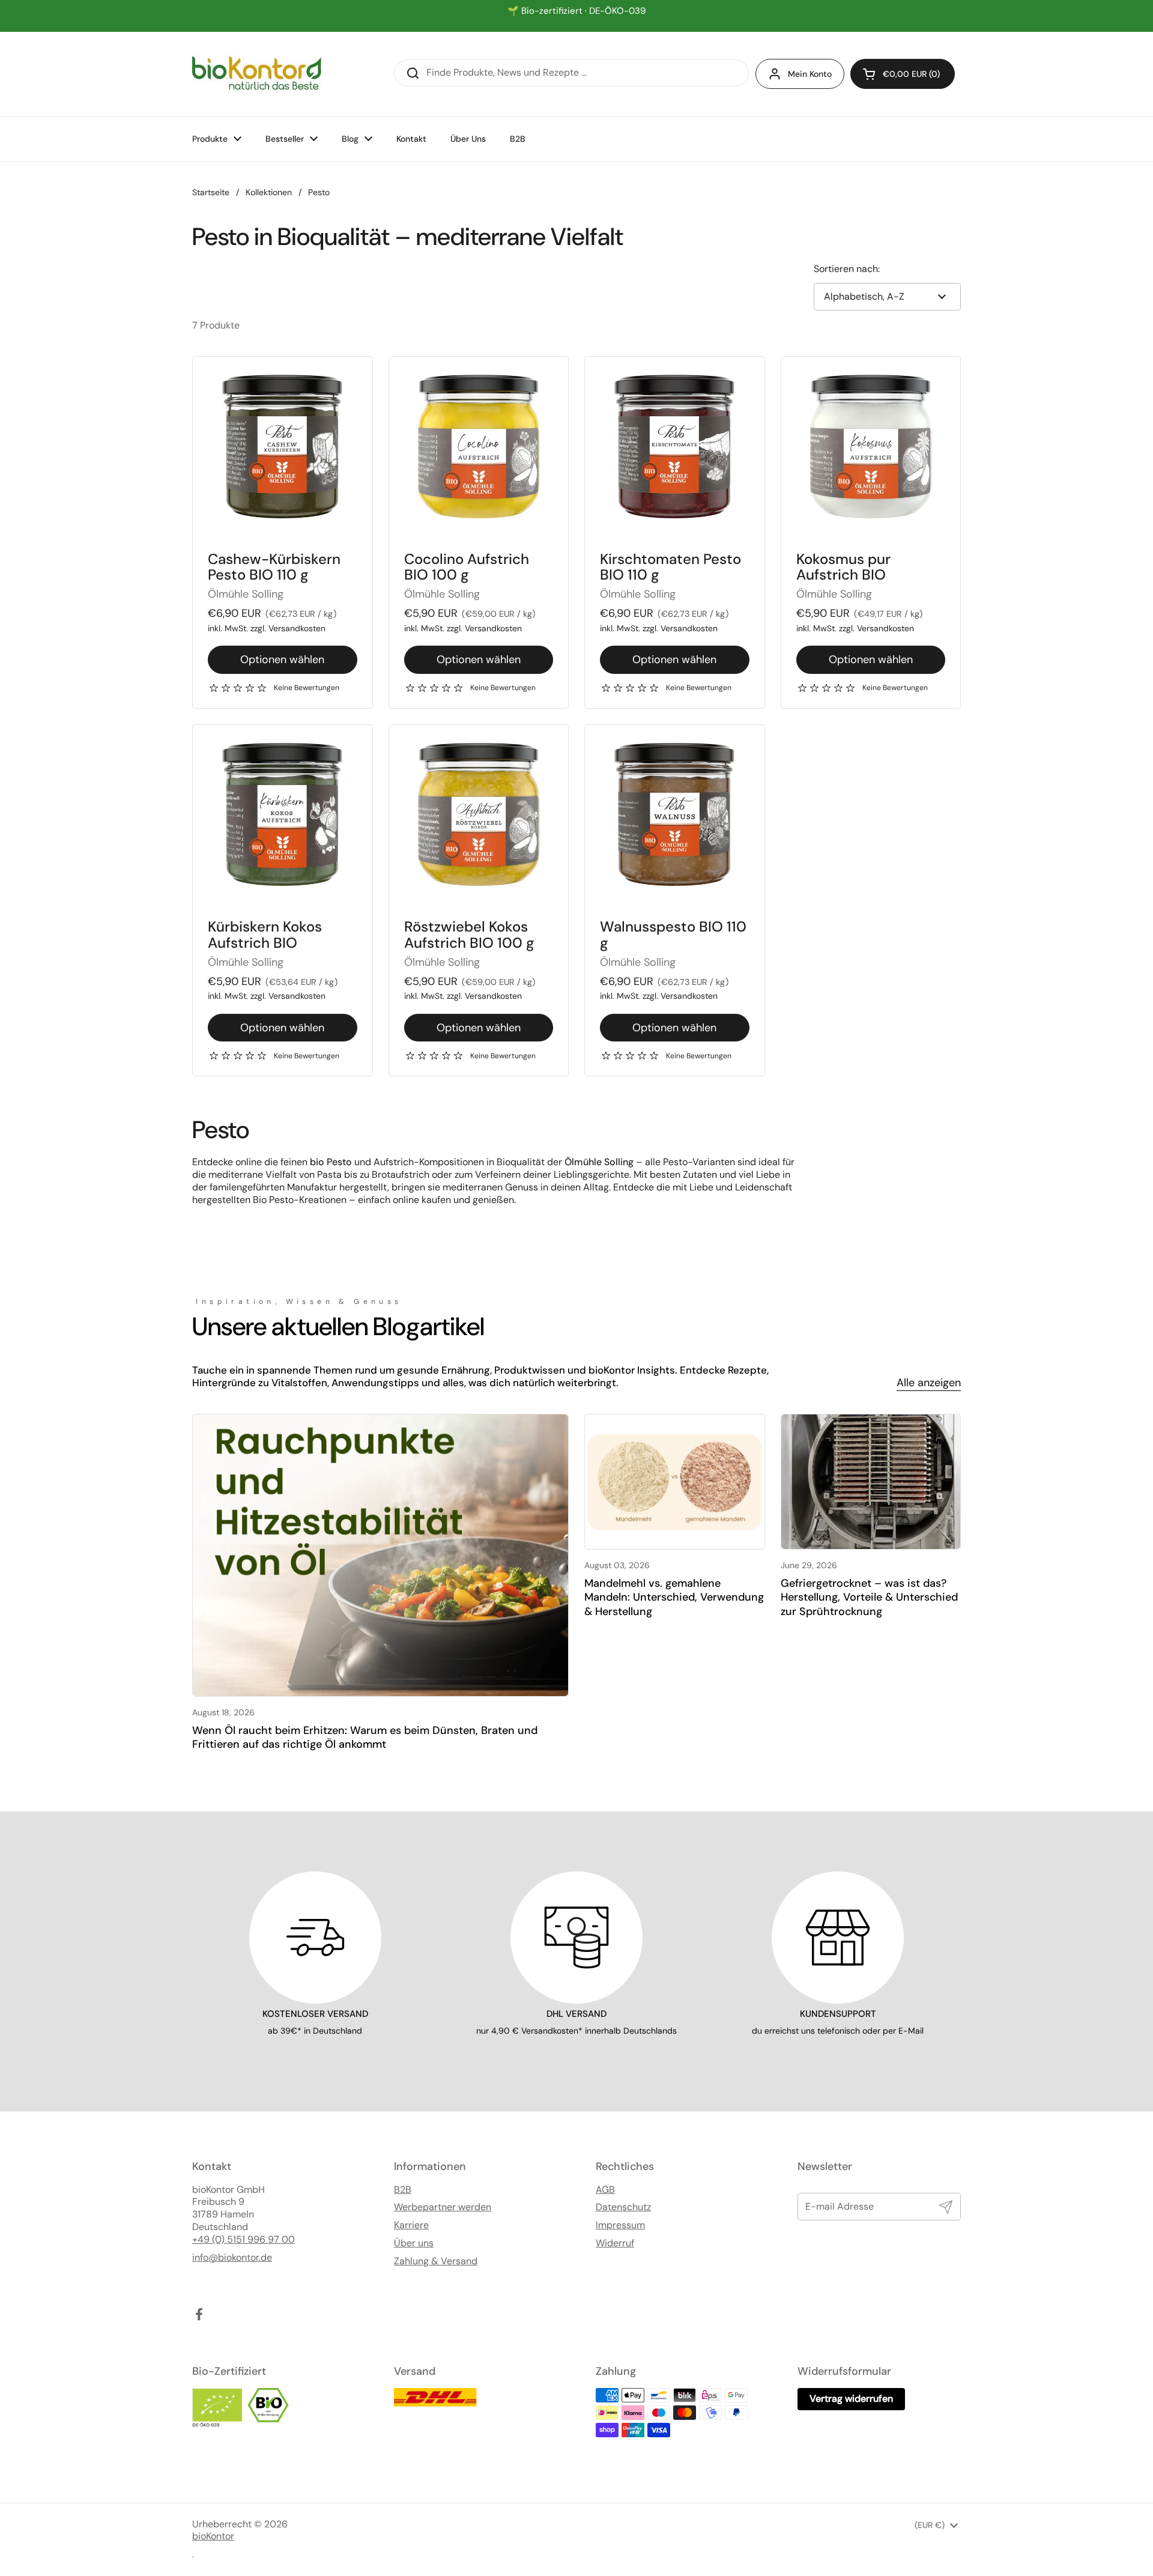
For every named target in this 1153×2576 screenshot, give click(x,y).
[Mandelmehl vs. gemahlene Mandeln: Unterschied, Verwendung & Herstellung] (675, 1482)
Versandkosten (297, 628)
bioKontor (213, 2536)
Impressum (620, 2225)
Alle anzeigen (929, 1383)
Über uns (414, 2243)
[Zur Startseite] (257, 74)
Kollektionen (269, 192)
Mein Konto (810, 74)
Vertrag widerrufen (851, 2399)
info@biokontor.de (232, 2258)
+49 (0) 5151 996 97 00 (244, 2240)
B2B (403, 2190)
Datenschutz (623, 2207)
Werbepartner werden (443, 2207)
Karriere (411, 2225)
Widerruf (615, 2243)
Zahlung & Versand (436, 2261)
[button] (903, 74)
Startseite (211, 192)
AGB (605, 2190)
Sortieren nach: (847, 269)
